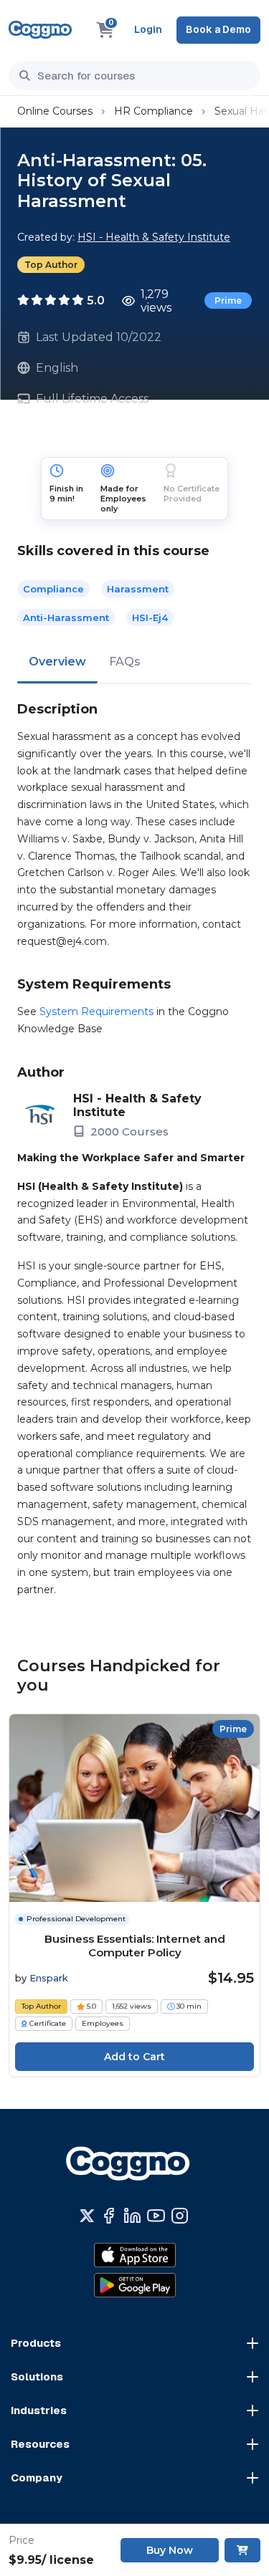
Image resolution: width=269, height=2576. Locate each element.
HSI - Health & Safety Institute (154, 237)
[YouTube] (156, 2216)
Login (148, 29)
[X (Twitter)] (87, 2216)
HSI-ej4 (150, 617)
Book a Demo (218, 29)
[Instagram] (180, 2216)
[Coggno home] (40, 30)
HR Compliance (154, 111)
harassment (138, 589)
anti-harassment (66, 617)
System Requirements (96, 1011)
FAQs (125, 662)
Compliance (53, 589)
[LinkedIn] (132, 2216)
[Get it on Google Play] (135, 2285)
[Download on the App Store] (135, 2255)
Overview (57, 662)
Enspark (49, 1978)
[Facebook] (109, 2216)
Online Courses (55, 111)
